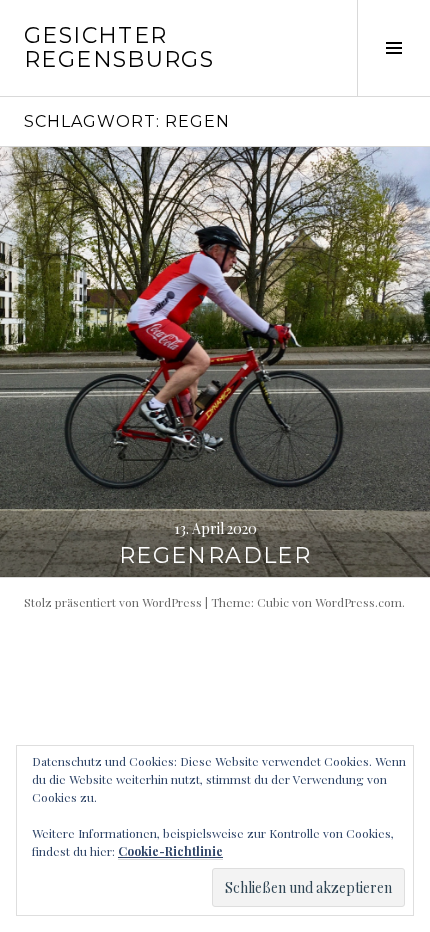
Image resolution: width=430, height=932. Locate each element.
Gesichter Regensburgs (119, 47)
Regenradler (215, 555)
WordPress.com (358, 602)
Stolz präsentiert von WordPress (113, 602)
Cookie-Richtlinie (170, 851)
